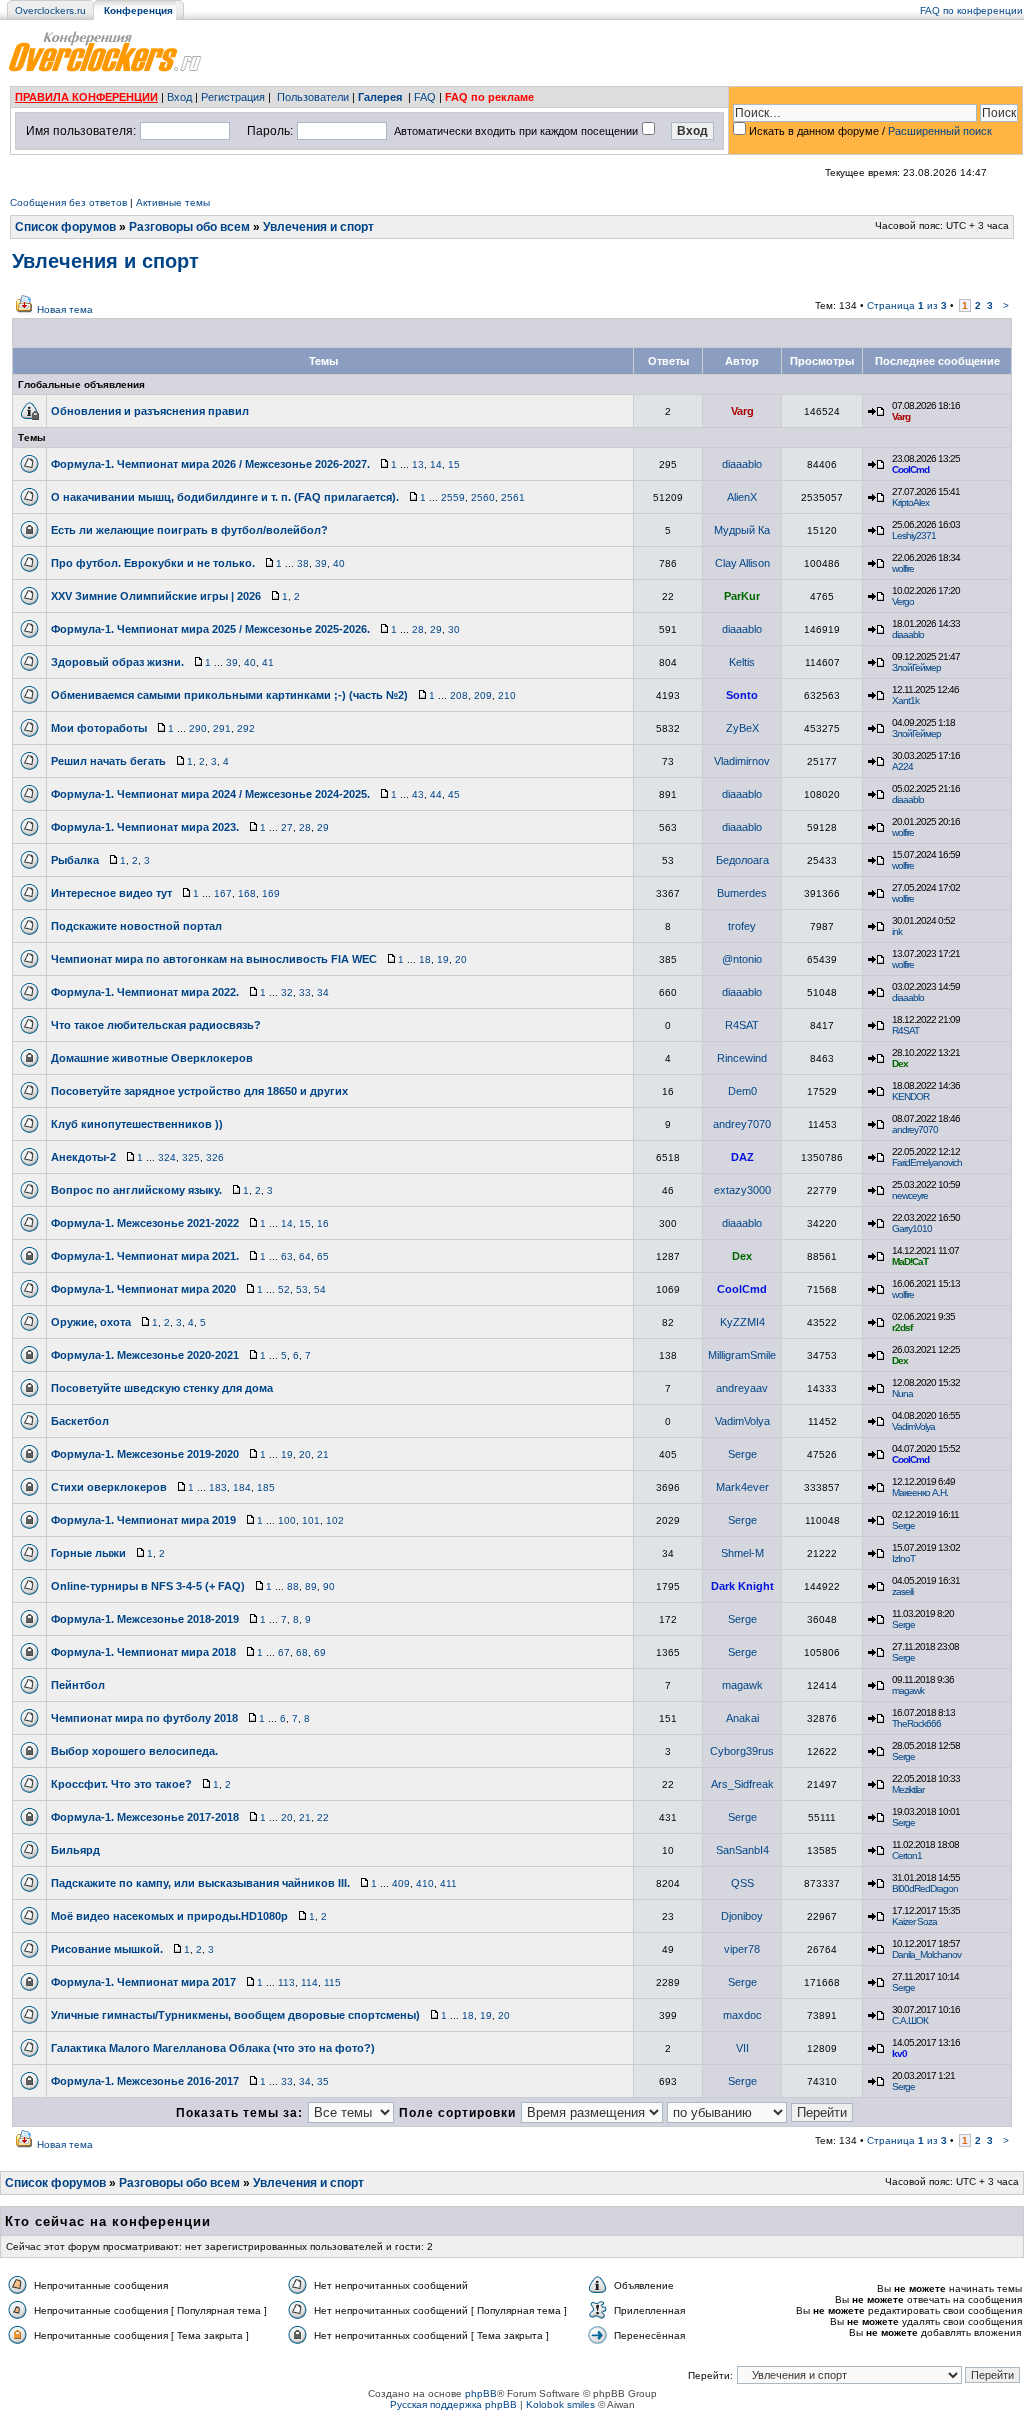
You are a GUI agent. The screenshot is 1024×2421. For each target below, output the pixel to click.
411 (448, 1883)
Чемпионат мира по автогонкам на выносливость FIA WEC (214, 959)
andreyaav (742, 1388)
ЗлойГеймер (916, 667)
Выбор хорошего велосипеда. (134, 1751)
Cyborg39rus (742, 1751)
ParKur (742, 596)
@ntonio (742, 959)
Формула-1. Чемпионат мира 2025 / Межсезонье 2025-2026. (210, 629)
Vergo (903, 601)
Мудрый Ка (742, 530)
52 (284, 1289)
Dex (900, 1063)
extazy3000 (742, 1190)
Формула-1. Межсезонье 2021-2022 (145, 1223)
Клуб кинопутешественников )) (137, 1124)
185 (266, 1487)
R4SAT (742, 1025)
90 (329, 1586)
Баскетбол (80, 1421)
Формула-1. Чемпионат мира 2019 (143, 1520)
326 (215, 1157)
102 (335, 1520)
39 (321, 563)
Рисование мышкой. (107, 1949)
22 (323, 1817)
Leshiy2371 (914, 535)
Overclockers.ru (50, 10)
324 (167, 1157)
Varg (742, 411)
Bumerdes (742, 893)
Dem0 (742, 1091)
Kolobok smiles (560, 2404)
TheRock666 (916, 1723)
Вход (179, 97)
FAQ (425, 97)
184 (242, 1487)
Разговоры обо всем (189, 227)
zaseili (902, 1591)
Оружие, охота (91, 1322)
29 (436, 629)
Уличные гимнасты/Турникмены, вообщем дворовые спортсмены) (235, 2015)
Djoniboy (742, 1916)
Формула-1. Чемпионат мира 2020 (143, 1289)
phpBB (481, 2393)
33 (305, 992)
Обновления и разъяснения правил (150, 411)
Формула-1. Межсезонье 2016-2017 (145, 2081)
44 (436, 794)
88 (293, 1586)
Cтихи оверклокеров (109, 1487)
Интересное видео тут (111, 893)
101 (311, 1520)
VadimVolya (742, 1421)
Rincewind (742, 1058)
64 (305, 1256)
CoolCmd (910, 469)
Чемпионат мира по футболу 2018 (144, 1718)
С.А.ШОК (910, 2020)
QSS (742, 1883)
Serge (742, 1454)
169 (271, 893)
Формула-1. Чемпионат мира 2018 (143, 1652)
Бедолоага (742, 860)
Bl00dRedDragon (925, 1888)
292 (246, 728)
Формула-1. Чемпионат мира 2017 (143, 1982)
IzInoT (903, 1558)
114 (309, 1982)
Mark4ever (742, 1487)
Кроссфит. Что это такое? (121, 1784)
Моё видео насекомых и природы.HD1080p (169, 1916)
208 (459, 695)
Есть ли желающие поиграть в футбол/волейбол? (189, 530)
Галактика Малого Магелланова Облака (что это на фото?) (213, 2048)
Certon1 (907, 1855)
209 (483, 695)
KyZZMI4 (742, 1322)
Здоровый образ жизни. (117, 662)
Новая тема (65, 309)
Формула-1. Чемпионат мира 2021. (145, 1256)
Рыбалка (75, 860)
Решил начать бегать (108, 761)
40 (339, 563)
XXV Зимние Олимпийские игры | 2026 (156, 596)
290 (198, 728)
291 (222, 728)
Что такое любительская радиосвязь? (156, 1025)
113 (286, 1982)
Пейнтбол (78, 1685)
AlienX (742, 497)
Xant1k (905, 700)
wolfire (903, 568)
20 (461, 959)
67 (284, 1652)
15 (454, 464)
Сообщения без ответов (68, 202)
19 (443, 959)
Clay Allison (742, 563)
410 (425, 1883)
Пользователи (313, 97)
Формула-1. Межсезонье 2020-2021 (145, 1355)
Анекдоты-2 (83, 1157)
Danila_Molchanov (926, 1954)
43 (418, 794)
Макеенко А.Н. (920, 1492)
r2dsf (902, 1327)
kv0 (899, 2053)
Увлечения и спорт (318, 227)
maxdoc (742, 2015)
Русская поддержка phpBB (453, 2404)
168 (247, 893)
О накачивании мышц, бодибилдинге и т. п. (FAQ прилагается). (225, 497)
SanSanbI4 (742, 1850)
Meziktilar (908, 1789)
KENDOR (910, 1096)
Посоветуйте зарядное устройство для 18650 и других (199, 1091)
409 (401, 1883)
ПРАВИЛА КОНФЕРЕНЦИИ (86, 97)
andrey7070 (742, 1124)
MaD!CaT (910, 1261)
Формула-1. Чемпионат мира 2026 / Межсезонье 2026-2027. (210, 464)
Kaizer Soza (914, 1921)
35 (323, 2081)
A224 (902, 766)
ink (897, 931)
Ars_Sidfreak (742, 1784)
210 (507, 695)
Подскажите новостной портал (136, 926)
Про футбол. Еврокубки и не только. (153, 563)
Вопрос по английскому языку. (136, 1190)
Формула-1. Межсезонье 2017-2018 (145, 1817)
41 (268, 662)
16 (323, 1223)
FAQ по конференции (971, 10)
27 (287, 827)
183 (218, 1487)
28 (418, 629)
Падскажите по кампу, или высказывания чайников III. (200, 1883)
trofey (742, 926)
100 (287, 1520)
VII (742, 2048)
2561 (513, 497)
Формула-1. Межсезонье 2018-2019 (145, 1619)
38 (303, 563)
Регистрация (233, 97)
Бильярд (75, 1850)
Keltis (742, 662)
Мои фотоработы (99, 728)
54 (320, 1289)
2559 (453, 497)
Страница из (907, 305)
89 (311, 1586)
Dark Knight (742, 1586)
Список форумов (65, 227)
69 (320, 1652)
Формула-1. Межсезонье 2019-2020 (145, 1454)
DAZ (742, 1157)
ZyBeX (742, 728)
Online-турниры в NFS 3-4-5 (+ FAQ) (148, 1586)
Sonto (742, 695)
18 (425, 959)
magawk (742, 1685)
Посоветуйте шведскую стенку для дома (162, 1388)
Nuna (902, 1393)
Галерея (380, 97)
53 (302, 1289)
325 (191, 1157)
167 (223, 893)
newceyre (910, 1195)
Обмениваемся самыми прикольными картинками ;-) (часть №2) (229, 695)
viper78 (742, 1949)
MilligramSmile (742, 1355)
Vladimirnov (742, 761)
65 (323, 1256)
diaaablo (742, 464)
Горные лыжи (88, 1553)
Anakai (742, 1718)
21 (323, 1454)
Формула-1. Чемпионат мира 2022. (145, 992)
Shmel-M (742, 1553)
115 (332, 1982)
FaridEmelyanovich (927, 1162)
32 (287, 992)
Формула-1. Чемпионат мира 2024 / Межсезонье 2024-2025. (210, 794)
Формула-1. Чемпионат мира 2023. (145, 827)
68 (302, 1652)
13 (418, 464)
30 (454, 629)
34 (323, 992)
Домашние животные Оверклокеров (152, 1058)
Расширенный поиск (940, 131)
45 (454, 794)
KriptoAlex (910, 502)
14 (436, 464)
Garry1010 (912, 1228)
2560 (483, 497)
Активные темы (173, 202)
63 (287, 1256)
